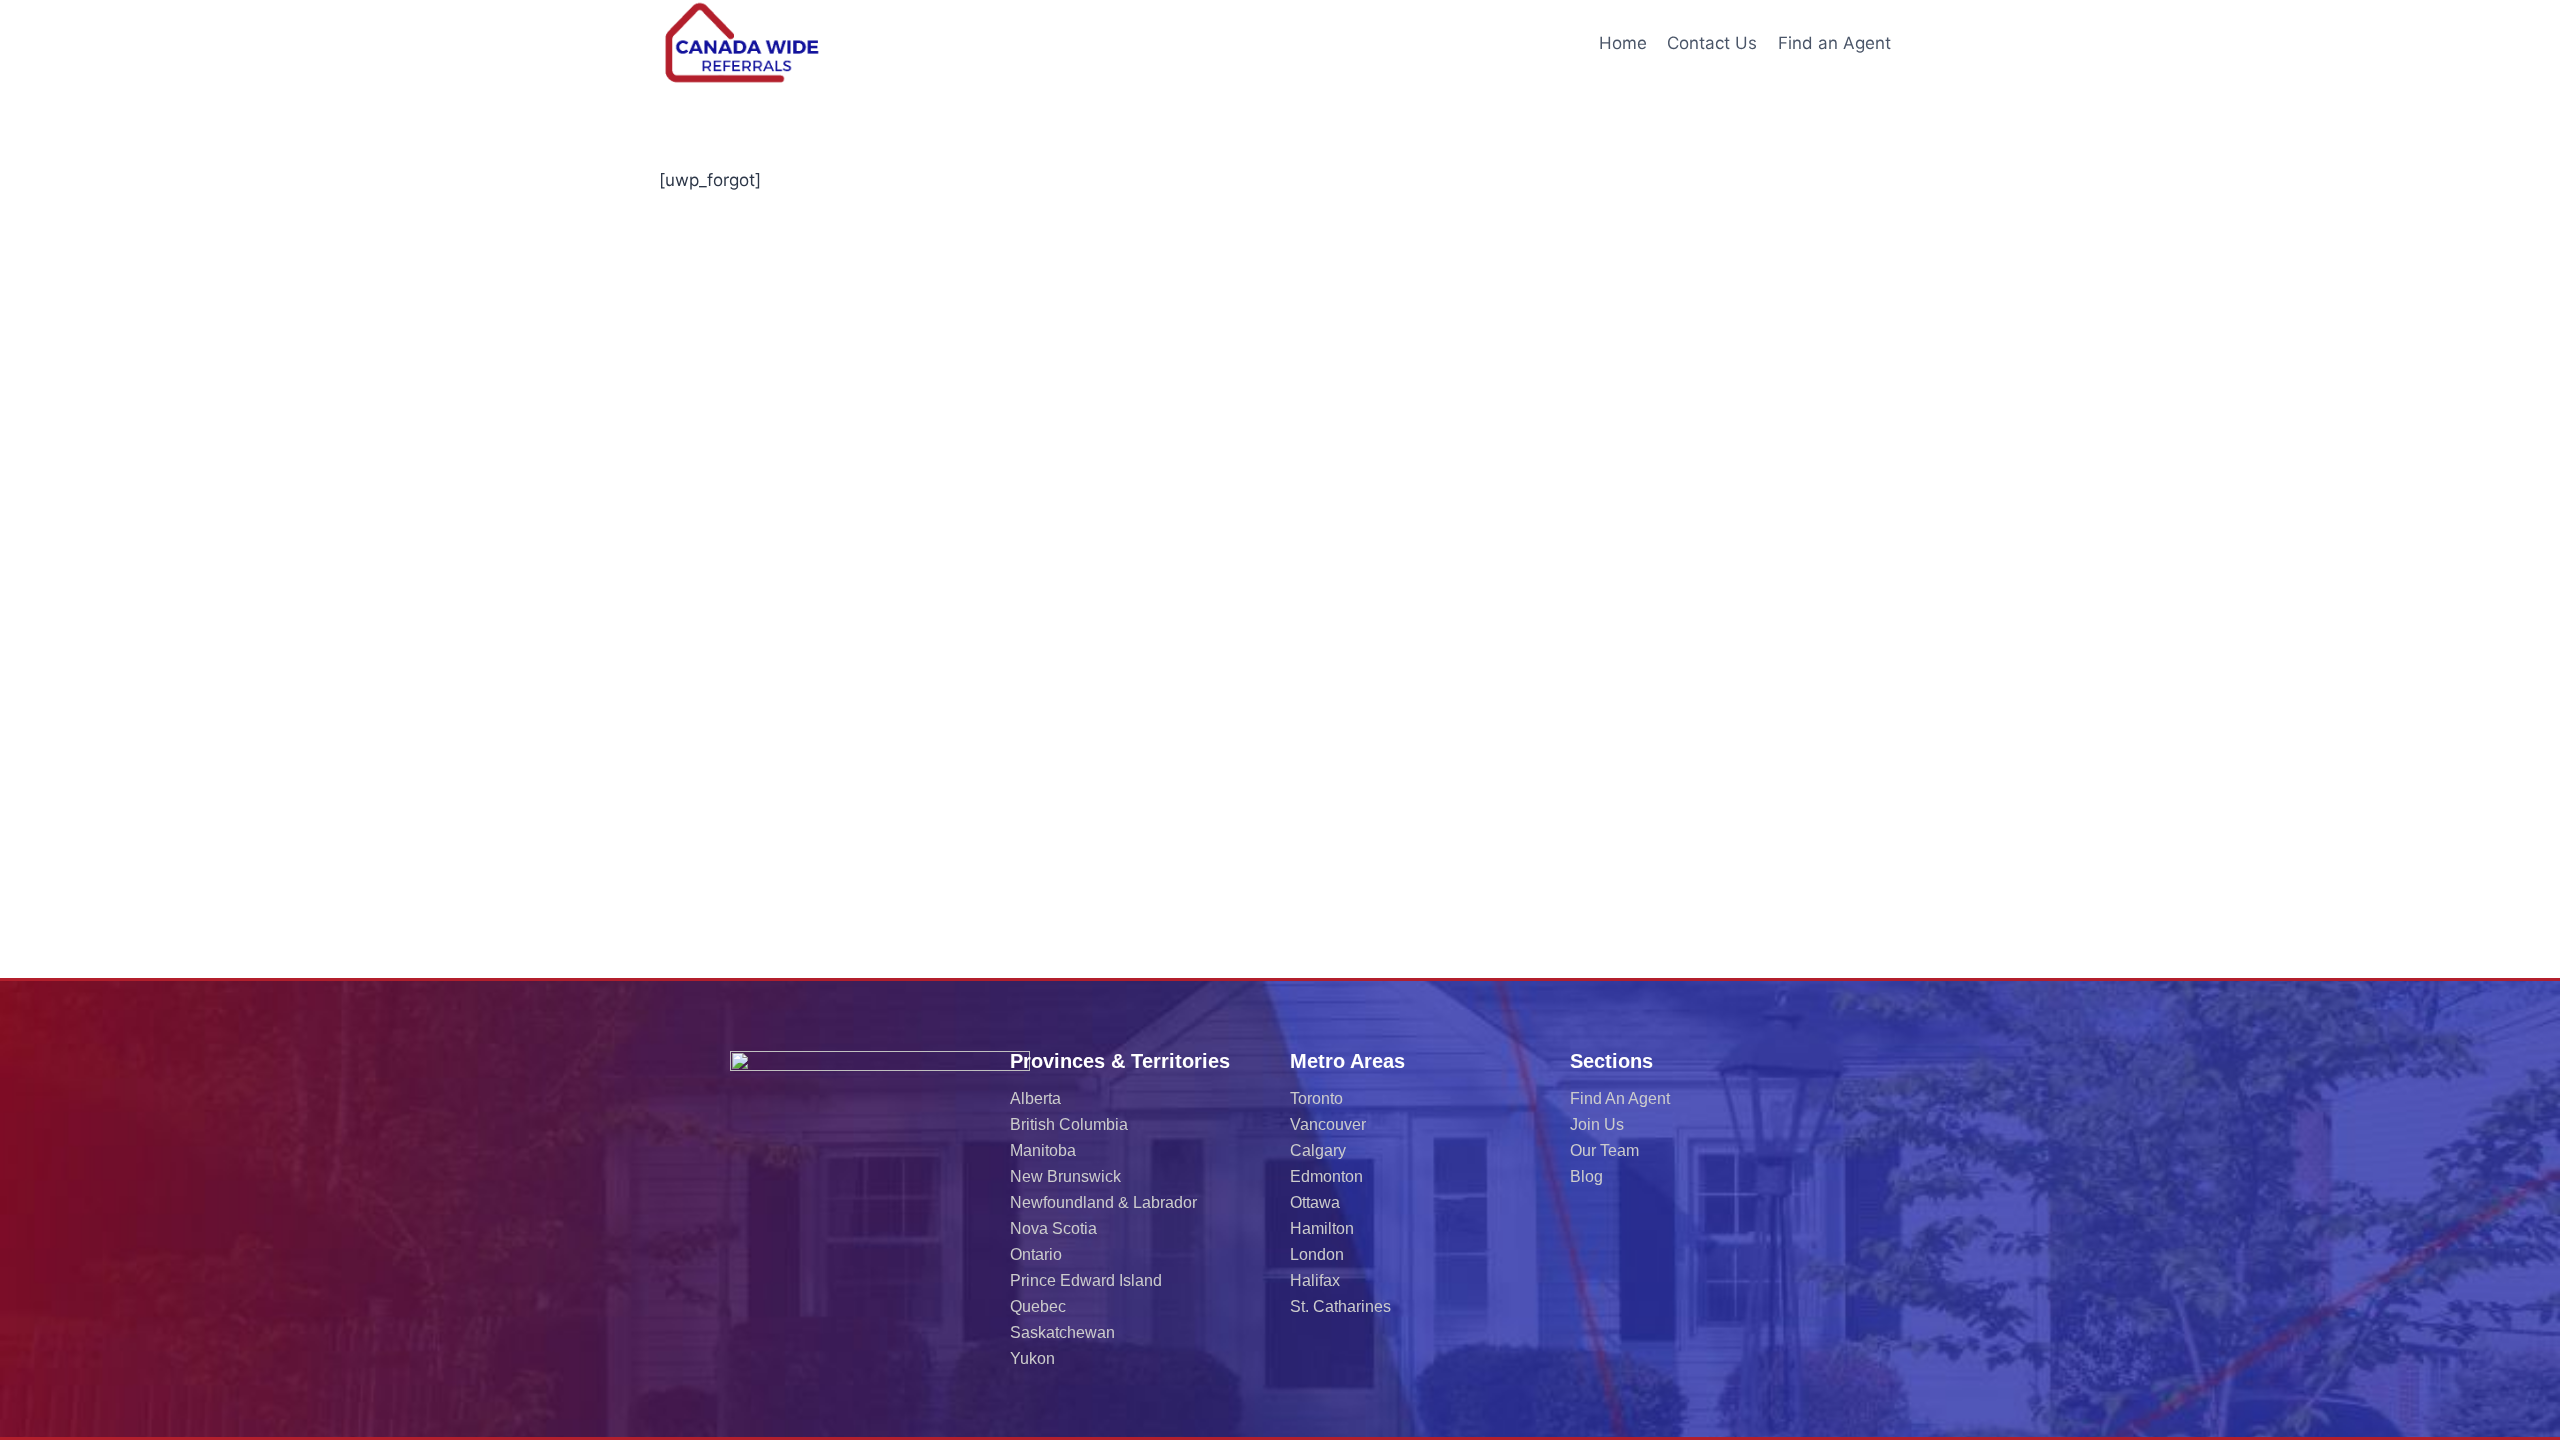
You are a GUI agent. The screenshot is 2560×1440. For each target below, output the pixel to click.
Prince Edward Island (1086, 1280)
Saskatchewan (1062, 1332)
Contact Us (1712, 43)
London (1317, 1254)
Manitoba (1043, 1150)
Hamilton (1322, 1228)
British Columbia (1069, 1124)
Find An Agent (1620, 1098)
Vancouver (1328, 1124)
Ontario (1036, 1254)
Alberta (1035, 1098)
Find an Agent (1834, 43)
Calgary (1318, 1150)
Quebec (1038, 1306)
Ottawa (1315, 1202)
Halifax (1315, 1280)
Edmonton (1326, 1176)
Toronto (1316, 1098)
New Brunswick (1065, 1176)
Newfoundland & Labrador (1103, 1202)
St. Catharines (1340, 1306)
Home (1623, 43)
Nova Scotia (1053, 1228)
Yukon (1032, 1358)
